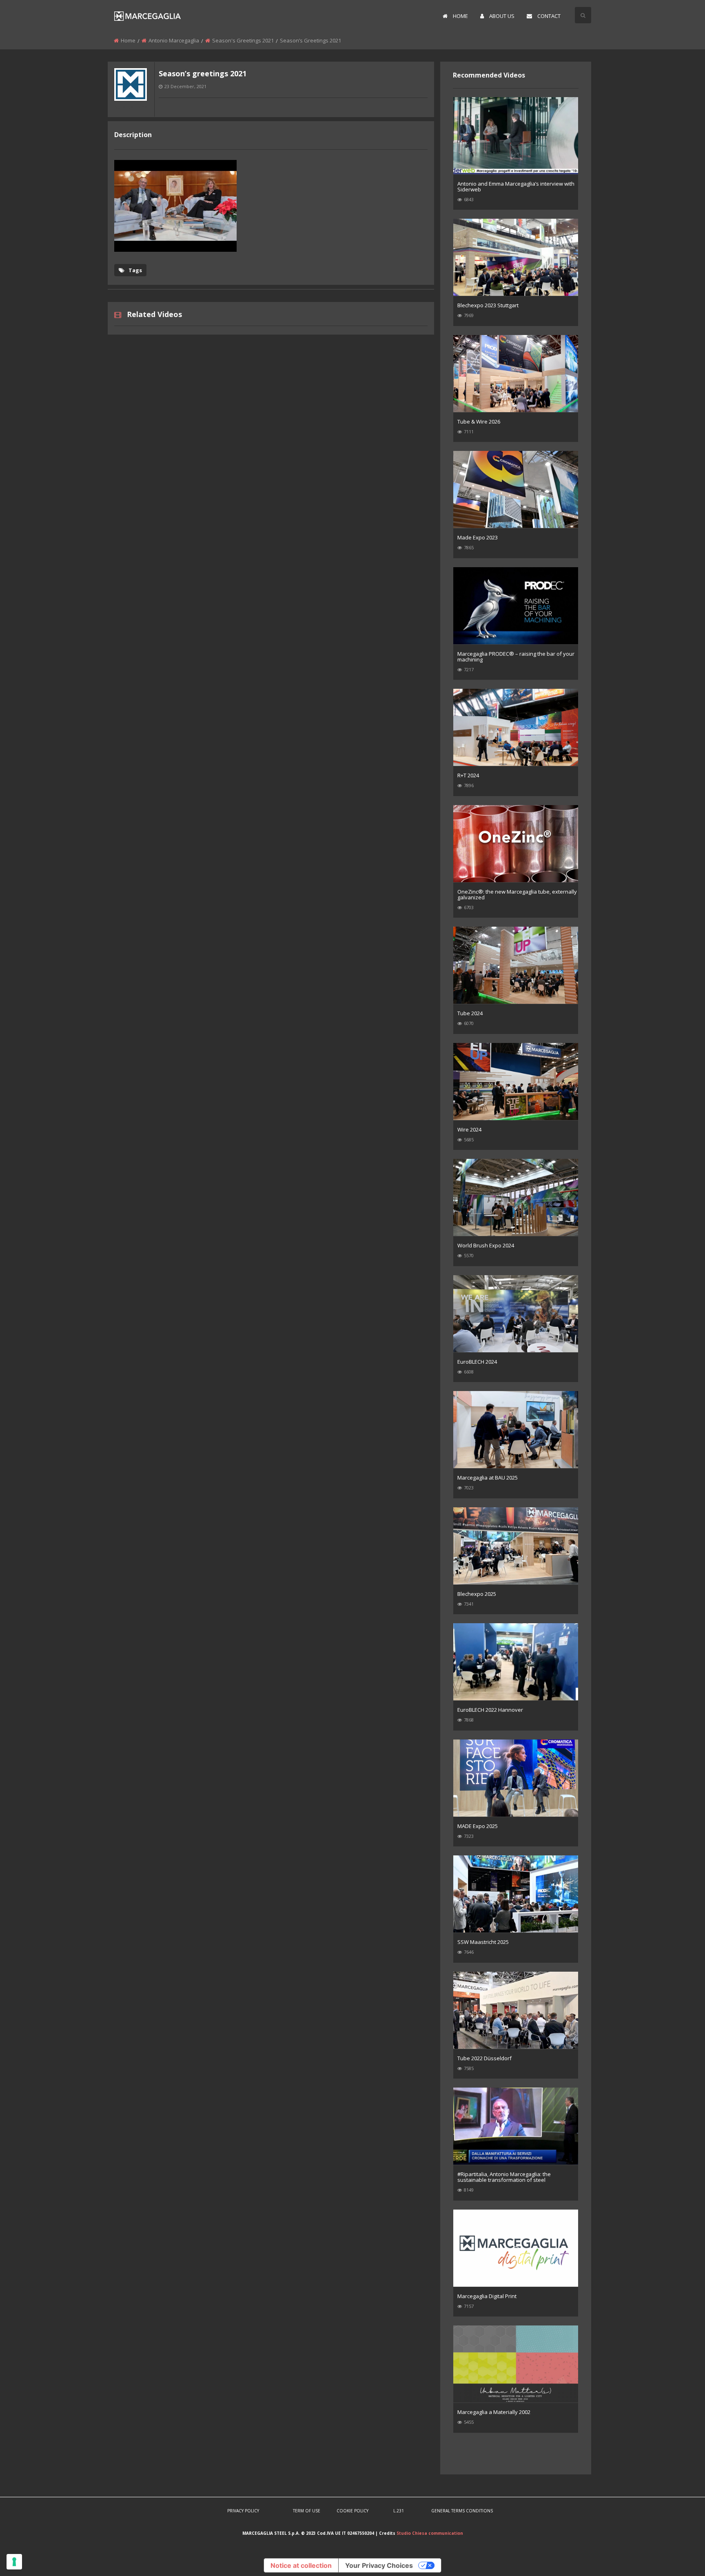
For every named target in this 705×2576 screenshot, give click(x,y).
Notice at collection (301, 2565)
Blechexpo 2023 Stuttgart (488, 305)
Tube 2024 (470, 1013)
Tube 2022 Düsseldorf (484, 2058)
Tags (135, 270)
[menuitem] (455, 16)
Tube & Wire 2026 (479, 422)
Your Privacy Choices (379, 2565)
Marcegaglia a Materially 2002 (494, 2412)
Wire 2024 (469, 1129)
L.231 (399, 2511)
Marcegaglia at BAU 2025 (488, 1478)
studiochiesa (131, 107)
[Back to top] (678, 2558)
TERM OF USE (307, 2511)
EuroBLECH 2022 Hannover (490, 1710)
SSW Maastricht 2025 (483, 1942)
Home (128, 40)
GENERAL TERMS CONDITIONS (462, 2511)
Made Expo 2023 (478, 537)
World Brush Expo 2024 (486, 1245)
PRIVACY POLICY (243, 2511)
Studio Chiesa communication (430, 2533)
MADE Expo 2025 (478, 1826)
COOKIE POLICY (352, 2511)
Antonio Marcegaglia (174, 40)
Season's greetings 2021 (243, 40)
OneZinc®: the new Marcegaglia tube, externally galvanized (517, 894)
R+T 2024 (468, 775)
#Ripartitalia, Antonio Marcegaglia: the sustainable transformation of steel (504, 2177)
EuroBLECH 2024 (477, 1362)
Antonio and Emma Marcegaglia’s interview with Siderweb (516, 186)
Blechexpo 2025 (477, 1594)
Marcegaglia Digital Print (487, 2296)
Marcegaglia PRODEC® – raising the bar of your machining (516, 657)
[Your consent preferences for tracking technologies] (14, 2562)
